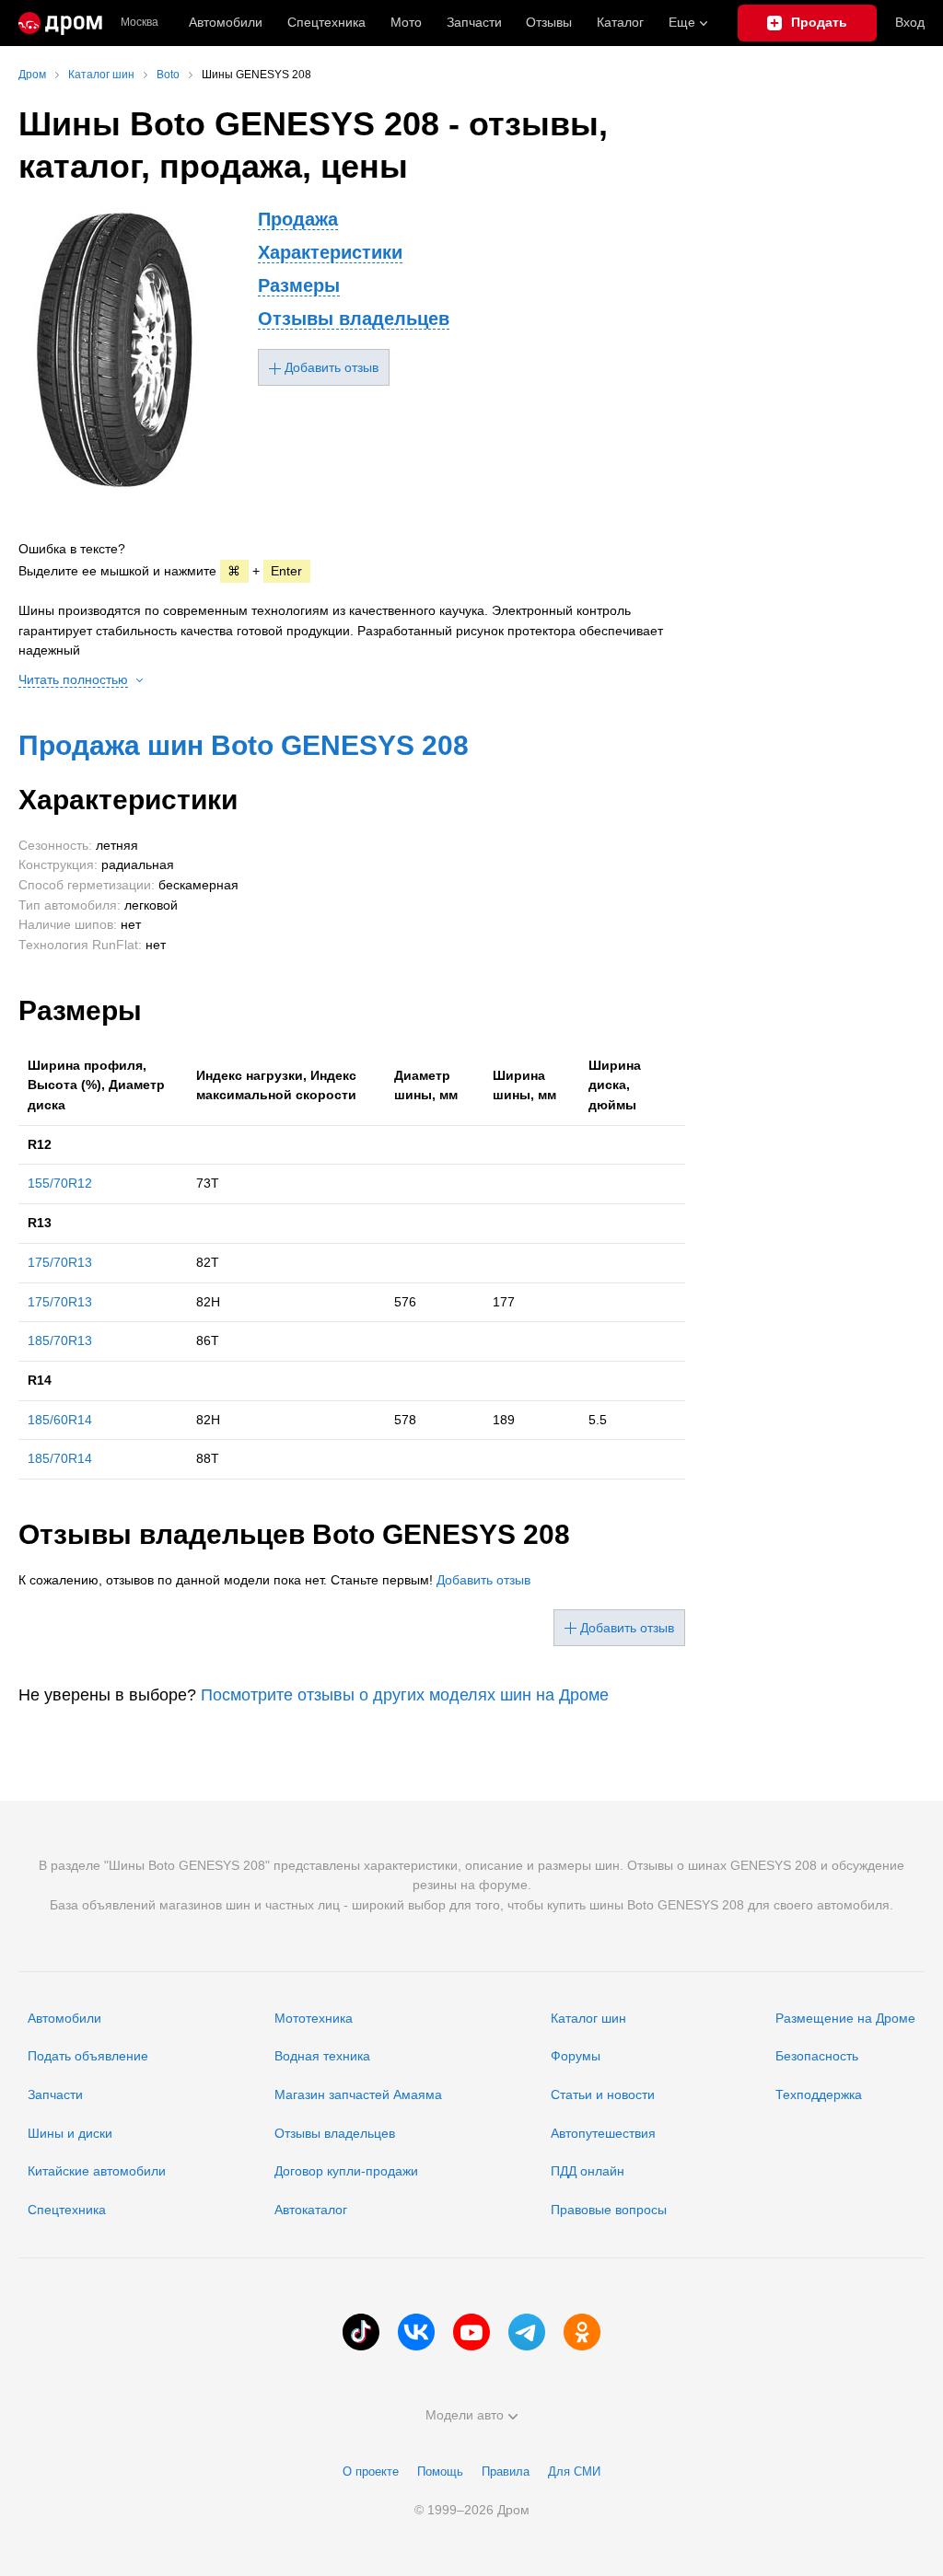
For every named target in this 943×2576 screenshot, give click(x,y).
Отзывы (549, 22)
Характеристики (330, 252)
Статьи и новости (603, 2094)
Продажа (298, 219)
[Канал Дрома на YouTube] (471, 2332)
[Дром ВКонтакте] (416, 2332)
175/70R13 (60, 1262)
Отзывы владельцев (354, 319)
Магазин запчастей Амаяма (358, 2094)
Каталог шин (588, 2018)
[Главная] (60, 23)
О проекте (371, 2472)
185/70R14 (60, 1458)
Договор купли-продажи (346, 2171)
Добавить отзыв (483, 1580)
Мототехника (314, 2018)
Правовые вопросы (609, 2210)
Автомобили (226, 22)
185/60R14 (60, 1420)
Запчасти (474, 22)
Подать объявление (88, 2056)
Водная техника (322, 2056)
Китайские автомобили (97, 2171)
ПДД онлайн (588, 2171)
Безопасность (817, 2056)
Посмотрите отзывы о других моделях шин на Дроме (405, 1695)
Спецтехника (67, 2210)
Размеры (299, 285)
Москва (140, 23)
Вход (910, 22)
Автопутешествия (603, 2133)
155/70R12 (60, 1183)
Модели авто (465, 2415)
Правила (506, 2472)
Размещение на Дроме (845, 2018)
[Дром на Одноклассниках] (582, 2332)
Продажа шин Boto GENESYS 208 (244, 745)
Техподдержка (819, 2094)
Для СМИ (574, 2472)
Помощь (440, 2472)
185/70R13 (60, 1340)
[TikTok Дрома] (361, 2332)
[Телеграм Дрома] (527, 2332)
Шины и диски (70, 2133)
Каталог (620, 22)
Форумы (576, 2056)
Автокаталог (311, 2210)
